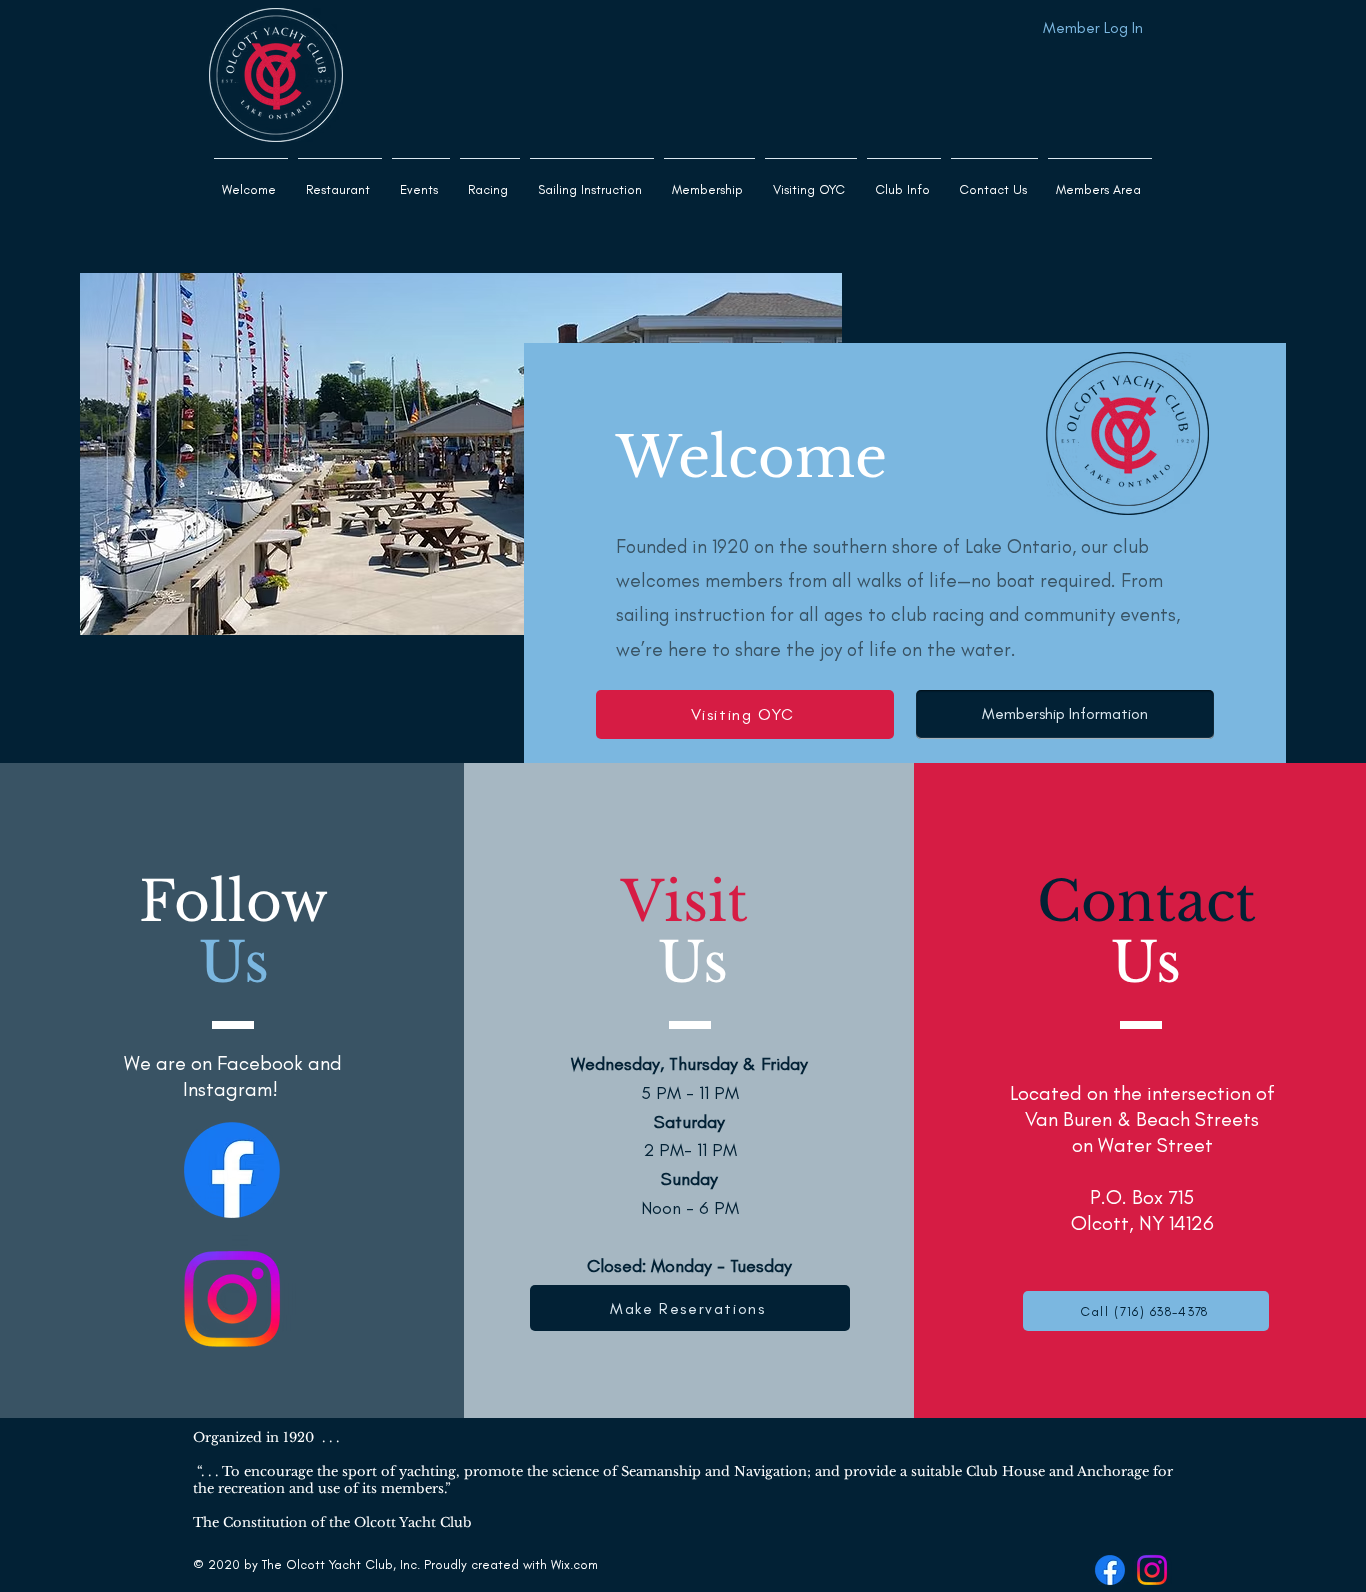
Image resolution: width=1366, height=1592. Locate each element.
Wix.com (574, 1564)
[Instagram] (232, 1299)
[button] (592, 180)
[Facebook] (232, 1170)
